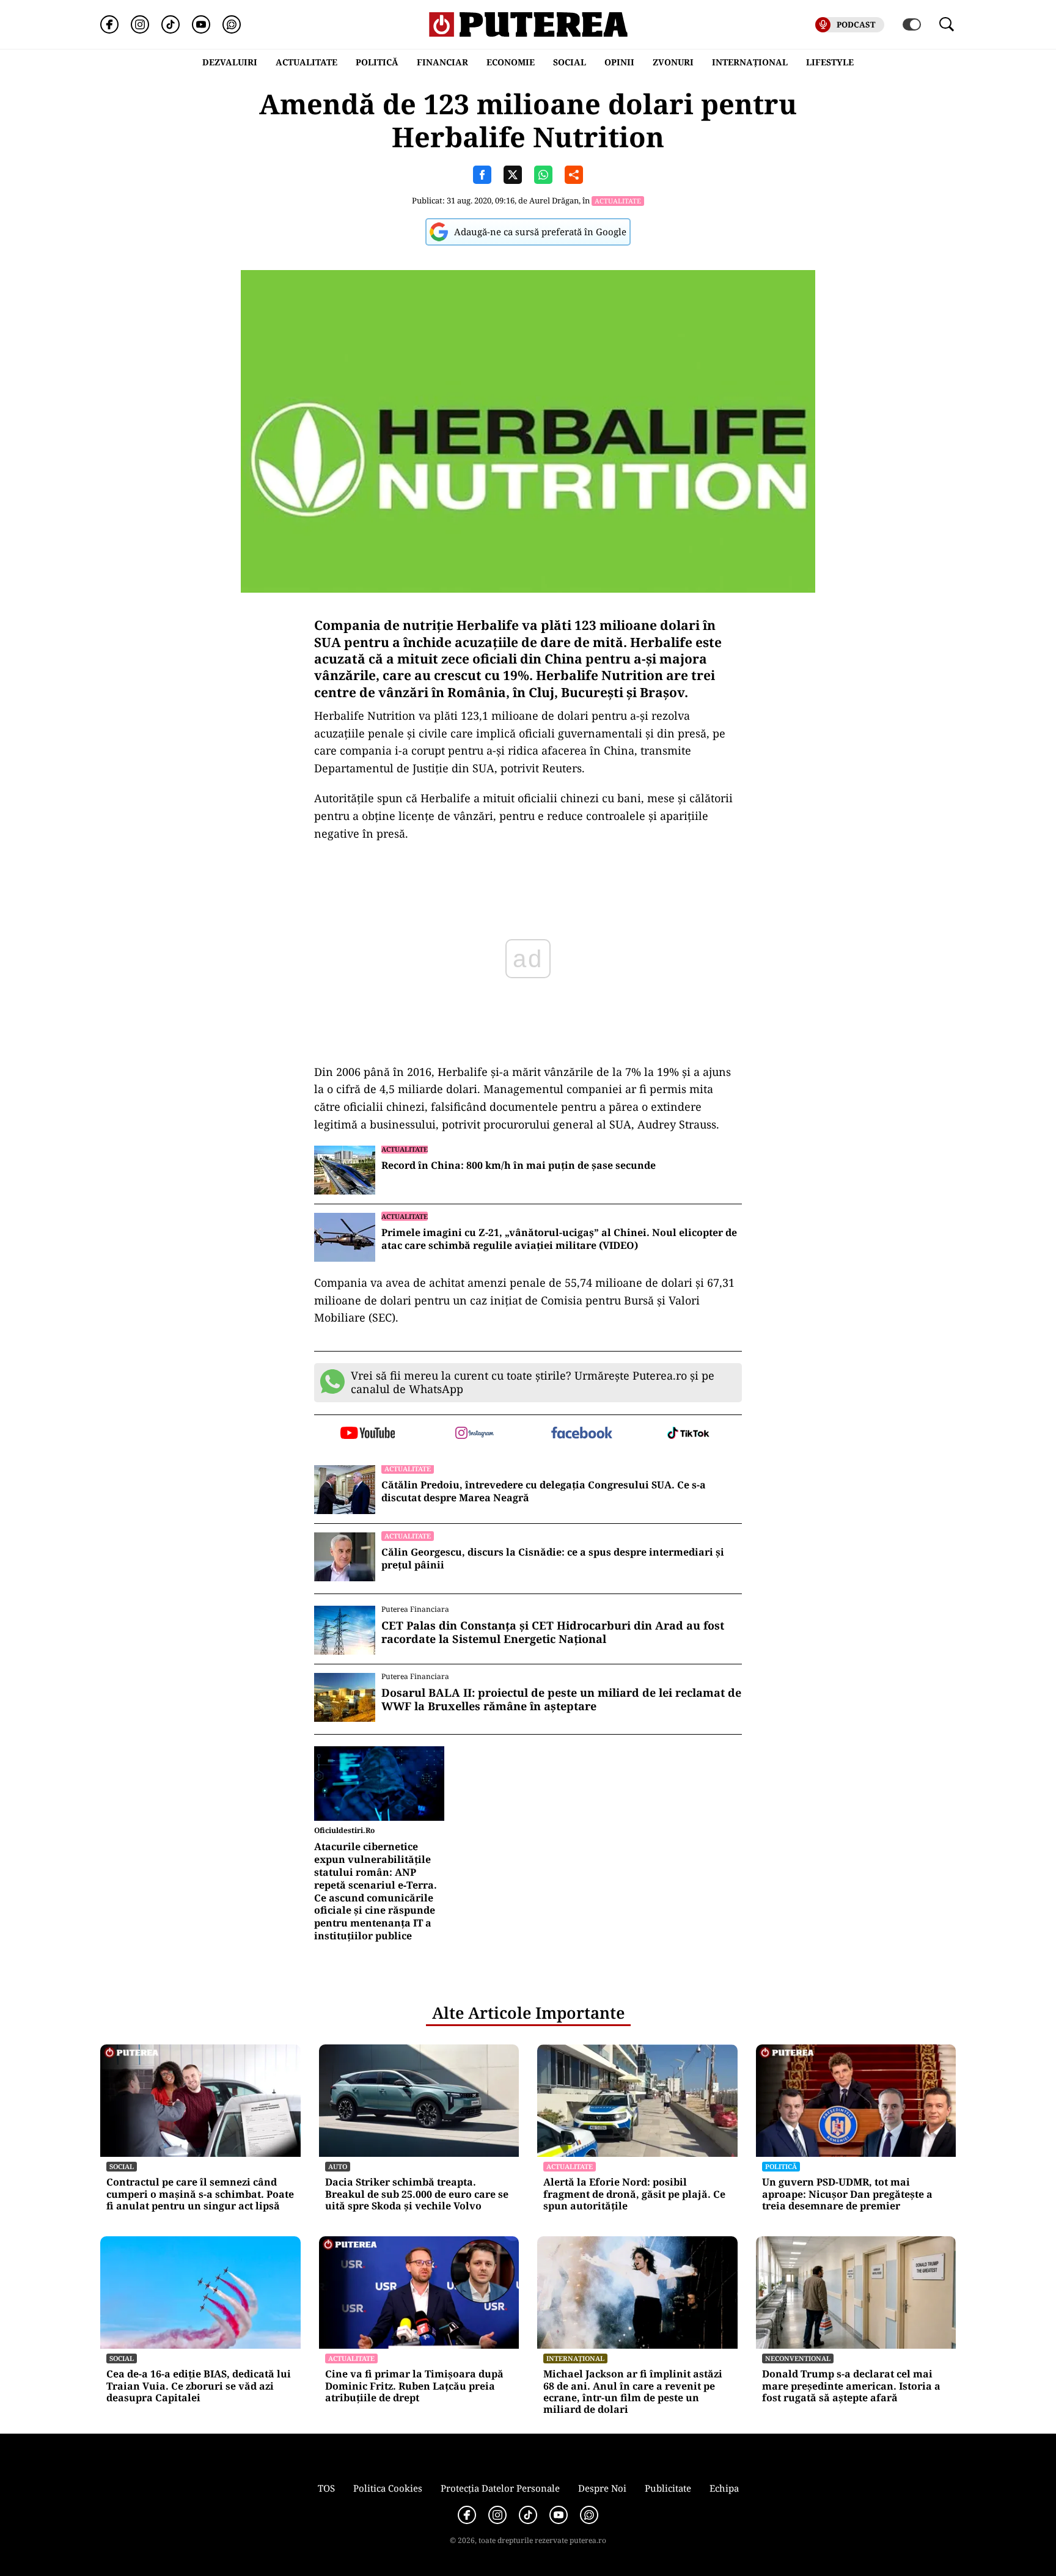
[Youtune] (201, 24)
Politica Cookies (388, 2488)
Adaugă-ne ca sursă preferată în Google (540, 232)
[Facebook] (109, 24)
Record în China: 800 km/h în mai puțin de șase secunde (519, 1165)
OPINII (619, 62)
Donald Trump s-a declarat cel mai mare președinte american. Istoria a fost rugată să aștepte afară (851, 2386)
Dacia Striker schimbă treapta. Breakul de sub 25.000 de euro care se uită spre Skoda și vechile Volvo (417, 2194)
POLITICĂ (377, 62)
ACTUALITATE (306, 62)
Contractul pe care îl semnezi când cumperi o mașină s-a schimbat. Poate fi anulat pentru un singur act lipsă (200, 2194)
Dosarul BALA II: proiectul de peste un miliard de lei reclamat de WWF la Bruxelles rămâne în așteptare (561, 1700)
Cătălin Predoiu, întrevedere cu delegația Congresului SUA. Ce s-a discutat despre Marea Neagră (544, 1491)
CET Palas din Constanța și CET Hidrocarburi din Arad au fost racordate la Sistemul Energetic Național (553, 1632)
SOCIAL (570, 62)
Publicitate (668, 2488)
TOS (326, 2488)
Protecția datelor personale (500, 2488)
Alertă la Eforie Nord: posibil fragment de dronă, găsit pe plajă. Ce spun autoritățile (634, 2194)
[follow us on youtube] (368, 1434)
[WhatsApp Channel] (232, 24)
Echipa (724, 2488)
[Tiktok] (170, 24)
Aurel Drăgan (554, 200)
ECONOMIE (511, 62)
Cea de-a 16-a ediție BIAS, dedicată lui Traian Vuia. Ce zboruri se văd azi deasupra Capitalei (199, 2386)
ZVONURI (673, 62)
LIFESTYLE (830, 62)
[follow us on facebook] (581, 1434)
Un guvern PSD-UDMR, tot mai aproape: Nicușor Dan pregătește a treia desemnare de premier (847, 2194)
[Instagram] (140, 24)
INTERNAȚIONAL (750, 62)
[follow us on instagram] (475, 1434)
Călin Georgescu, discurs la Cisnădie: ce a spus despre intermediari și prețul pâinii (553, 1559)
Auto (338, 2166)
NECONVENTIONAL (798, 2358)
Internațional (575, 2358)
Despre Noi (602, 2488)
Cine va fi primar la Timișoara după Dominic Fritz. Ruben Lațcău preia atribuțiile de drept (414, 2386)
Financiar (442, 62)
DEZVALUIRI (230, 62)
